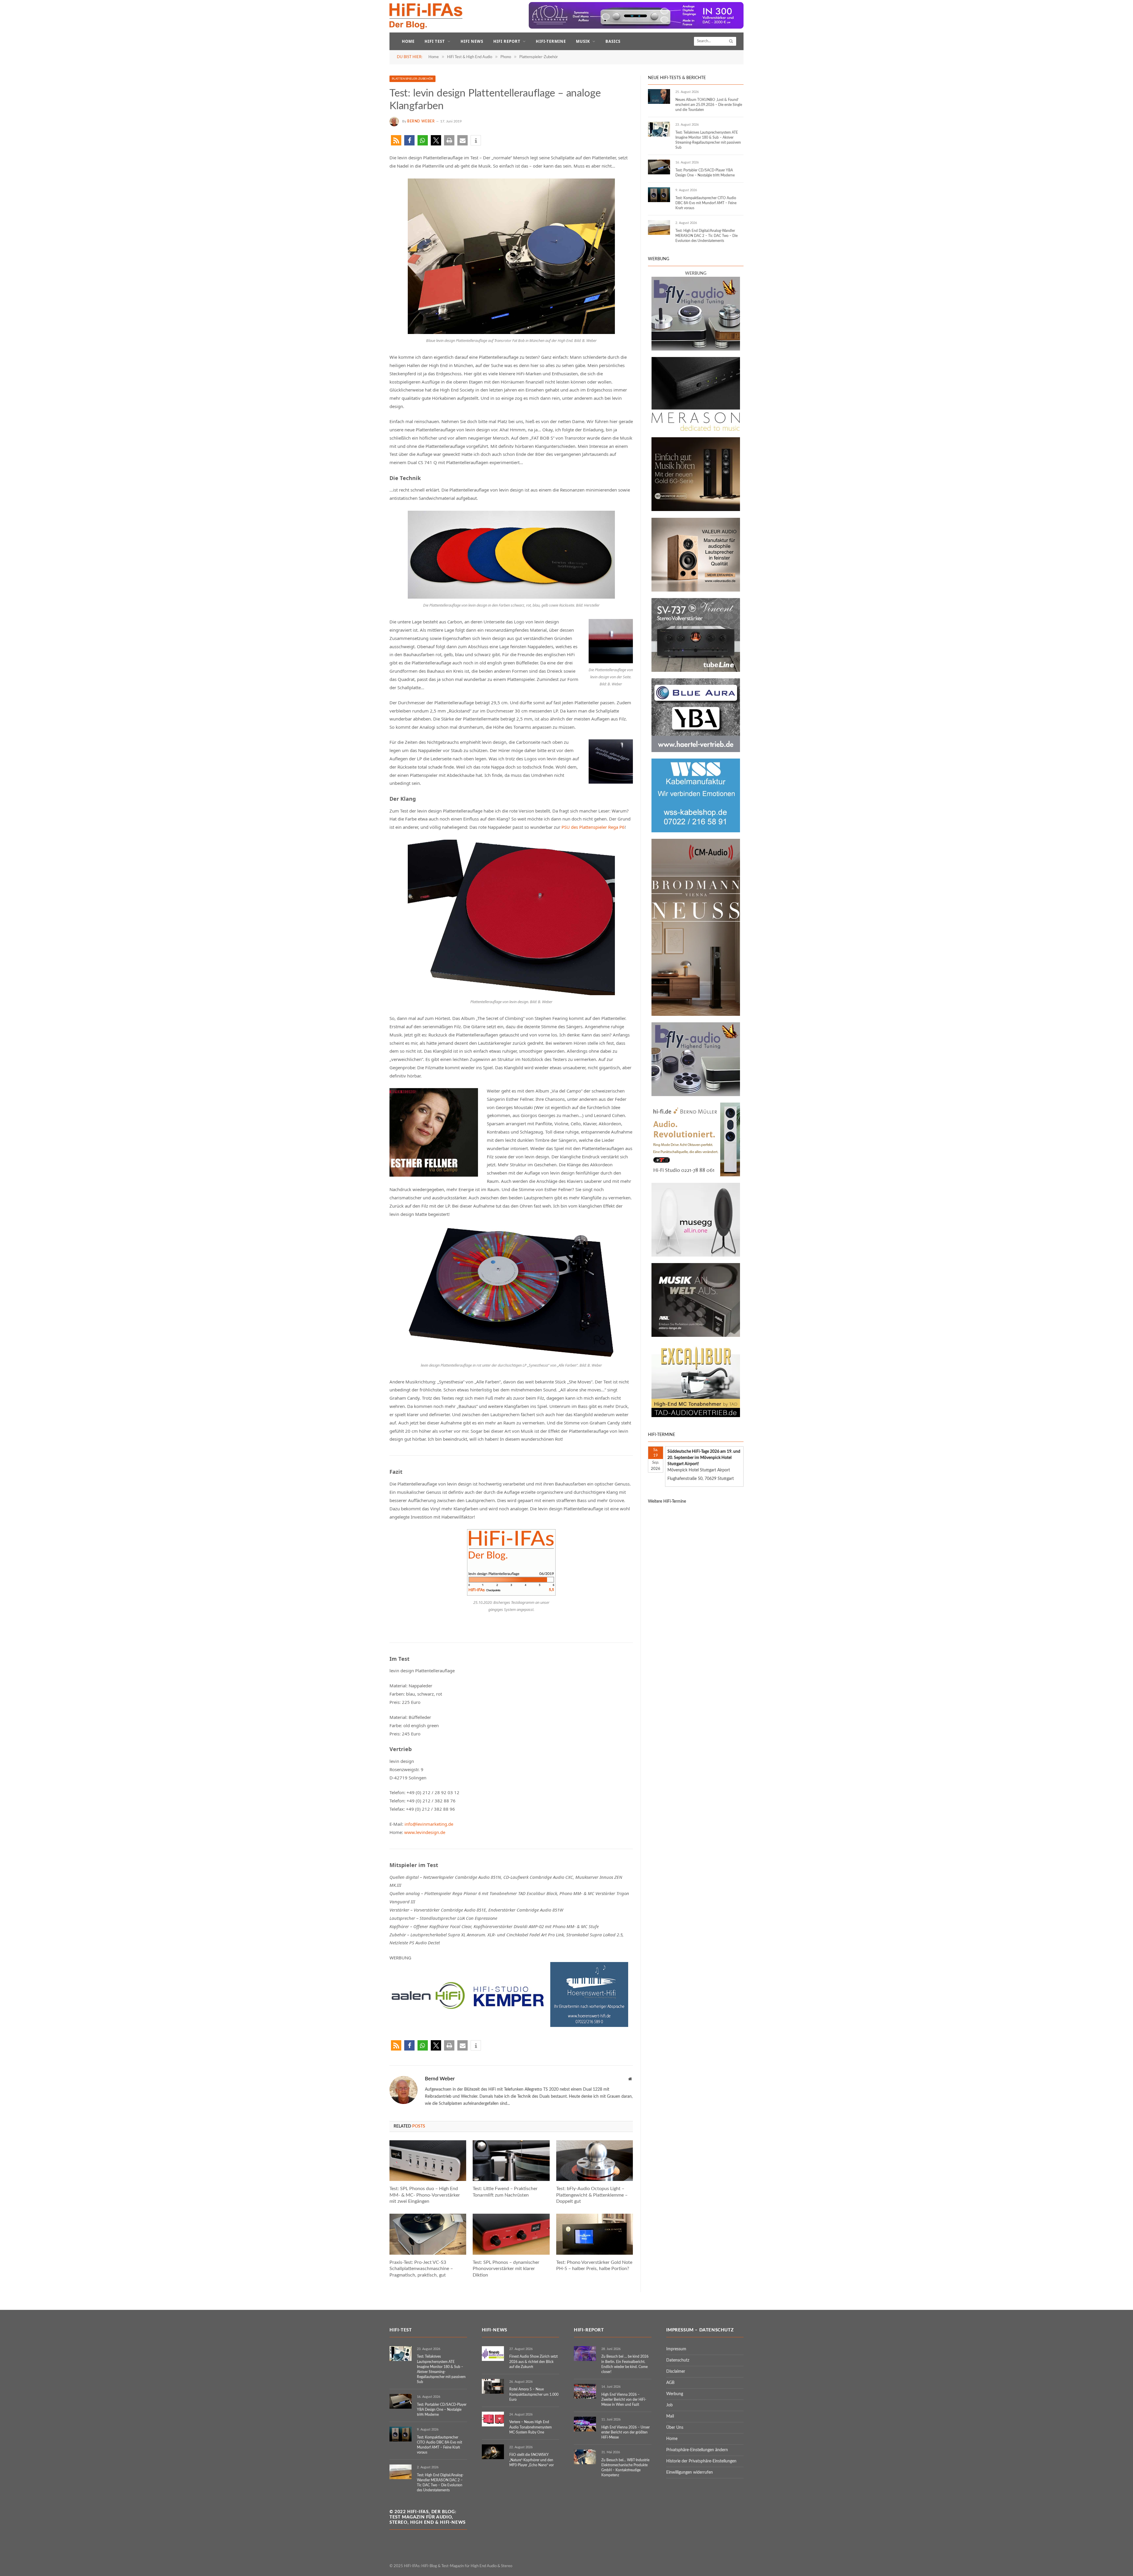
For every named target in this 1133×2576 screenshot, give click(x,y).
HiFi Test (435, 41)
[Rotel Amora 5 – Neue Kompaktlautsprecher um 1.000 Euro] (493, 2386)
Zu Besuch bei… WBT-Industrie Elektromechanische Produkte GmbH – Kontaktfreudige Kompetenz (625, 2468)
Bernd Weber (421, 121)
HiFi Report (507, 41)
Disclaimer (676, 2372)
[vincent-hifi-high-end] (696, 671)
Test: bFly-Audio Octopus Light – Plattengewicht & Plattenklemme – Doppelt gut (592, 2195)
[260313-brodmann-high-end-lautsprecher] (696, 1015)
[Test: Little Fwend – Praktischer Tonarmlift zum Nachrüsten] (511, 2161)
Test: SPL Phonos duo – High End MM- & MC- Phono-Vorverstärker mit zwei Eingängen (425, 2195)
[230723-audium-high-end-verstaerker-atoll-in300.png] (636, 28)
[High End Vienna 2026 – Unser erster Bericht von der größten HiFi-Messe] (585, 2424)
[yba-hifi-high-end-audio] (696, 751)
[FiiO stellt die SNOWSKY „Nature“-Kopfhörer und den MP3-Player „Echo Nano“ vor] (493, 2452)
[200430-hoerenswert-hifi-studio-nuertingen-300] (589, 2025)
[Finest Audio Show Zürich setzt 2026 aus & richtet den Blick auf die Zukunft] (493, 2354)
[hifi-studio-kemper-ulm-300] (509, 2025)
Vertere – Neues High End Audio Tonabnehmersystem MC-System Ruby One (531, 2427)
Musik (583, 41)
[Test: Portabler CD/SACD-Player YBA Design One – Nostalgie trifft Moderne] (659, 167)
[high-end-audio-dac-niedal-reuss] (696, 430)
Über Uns (675, 2428)
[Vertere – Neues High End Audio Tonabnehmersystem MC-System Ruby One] (493, 2419)
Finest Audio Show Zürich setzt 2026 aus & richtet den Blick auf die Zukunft (533, 2362)
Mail (670, 2416)
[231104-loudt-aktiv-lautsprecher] (696, 1255)
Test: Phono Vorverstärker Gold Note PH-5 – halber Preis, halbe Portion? (594, 2266)
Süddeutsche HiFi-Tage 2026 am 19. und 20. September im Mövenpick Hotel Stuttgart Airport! (704, 1458)
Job (669, 2405)
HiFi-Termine (551, 41)
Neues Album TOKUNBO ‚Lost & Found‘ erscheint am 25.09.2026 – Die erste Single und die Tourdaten (709, 105)
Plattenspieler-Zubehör (412, 79)
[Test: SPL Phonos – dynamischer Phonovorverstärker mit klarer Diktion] (511, 2234)
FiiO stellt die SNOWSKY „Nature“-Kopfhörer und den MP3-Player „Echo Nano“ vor (532, 2460)
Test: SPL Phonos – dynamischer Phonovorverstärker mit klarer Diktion (506, 2269)
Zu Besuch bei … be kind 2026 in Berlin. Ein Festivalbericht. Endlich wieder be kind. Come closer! (625, 2364)
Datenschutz (678, 2360)
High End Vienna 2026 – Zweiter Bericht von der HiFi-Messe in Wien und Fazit (624, 2400)
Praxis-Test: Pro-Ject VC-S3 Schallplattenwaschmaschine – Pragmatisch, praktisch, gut (421, 2269)
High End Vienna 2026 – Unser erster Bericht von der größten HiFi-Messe (626, 2432)
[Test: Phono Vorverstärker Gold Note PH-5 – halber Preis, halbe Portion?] (595, 2234)
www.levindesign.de (425, 1832)
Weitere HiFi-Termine (667, 1501)
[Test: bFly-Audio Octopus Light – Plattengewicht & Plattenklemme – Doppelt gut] (595, 2161)
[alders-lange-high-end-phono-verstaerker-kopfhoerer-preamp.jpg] (696, 1336)
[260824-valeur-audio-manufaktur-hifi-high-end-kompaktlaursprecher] (696, 590)
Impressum (676, 2349)
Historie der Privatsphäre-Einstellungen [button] (701, 2461)
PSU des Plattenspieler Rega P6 (593, 827)
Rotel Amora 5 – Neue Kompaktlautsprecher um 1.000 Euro (534, 2394)
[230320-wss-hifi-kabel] (696, 831)
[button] (396, 140)
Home (408, 41)
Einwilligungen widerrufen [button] (690, 2472)
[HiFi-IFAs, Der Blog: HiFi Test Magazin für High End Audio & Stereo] (426, 16)
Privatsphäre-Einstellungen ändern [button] (697, 2450)
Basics (613, 41)
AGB (670, 2383)
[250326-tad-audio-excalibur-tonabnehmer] (696, 1416)
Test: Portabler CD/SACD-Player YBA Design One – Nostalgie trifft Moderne (705, 173)
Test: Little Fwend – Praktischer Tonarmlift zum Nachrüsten (505, 2192)
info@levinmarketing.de (429, 1824)
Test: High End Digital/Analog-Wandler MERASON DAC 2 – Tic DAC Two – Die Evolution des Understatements (707, 236)
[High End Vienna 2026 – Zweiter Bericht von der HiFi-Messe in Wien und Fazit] (585, 2391)
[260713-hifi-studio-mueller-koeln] (696, 1175)
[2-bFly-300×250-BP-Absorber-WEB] (696, 349)
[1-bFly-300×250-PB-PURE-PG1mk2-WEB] (696, 1095)
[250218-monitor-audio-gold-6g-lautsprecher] (696, 510)
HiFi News (472, 41)
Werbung (675, 2394)
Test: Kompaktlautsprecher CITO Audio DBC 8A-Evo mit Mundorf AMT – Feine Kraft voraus (706, 203)
